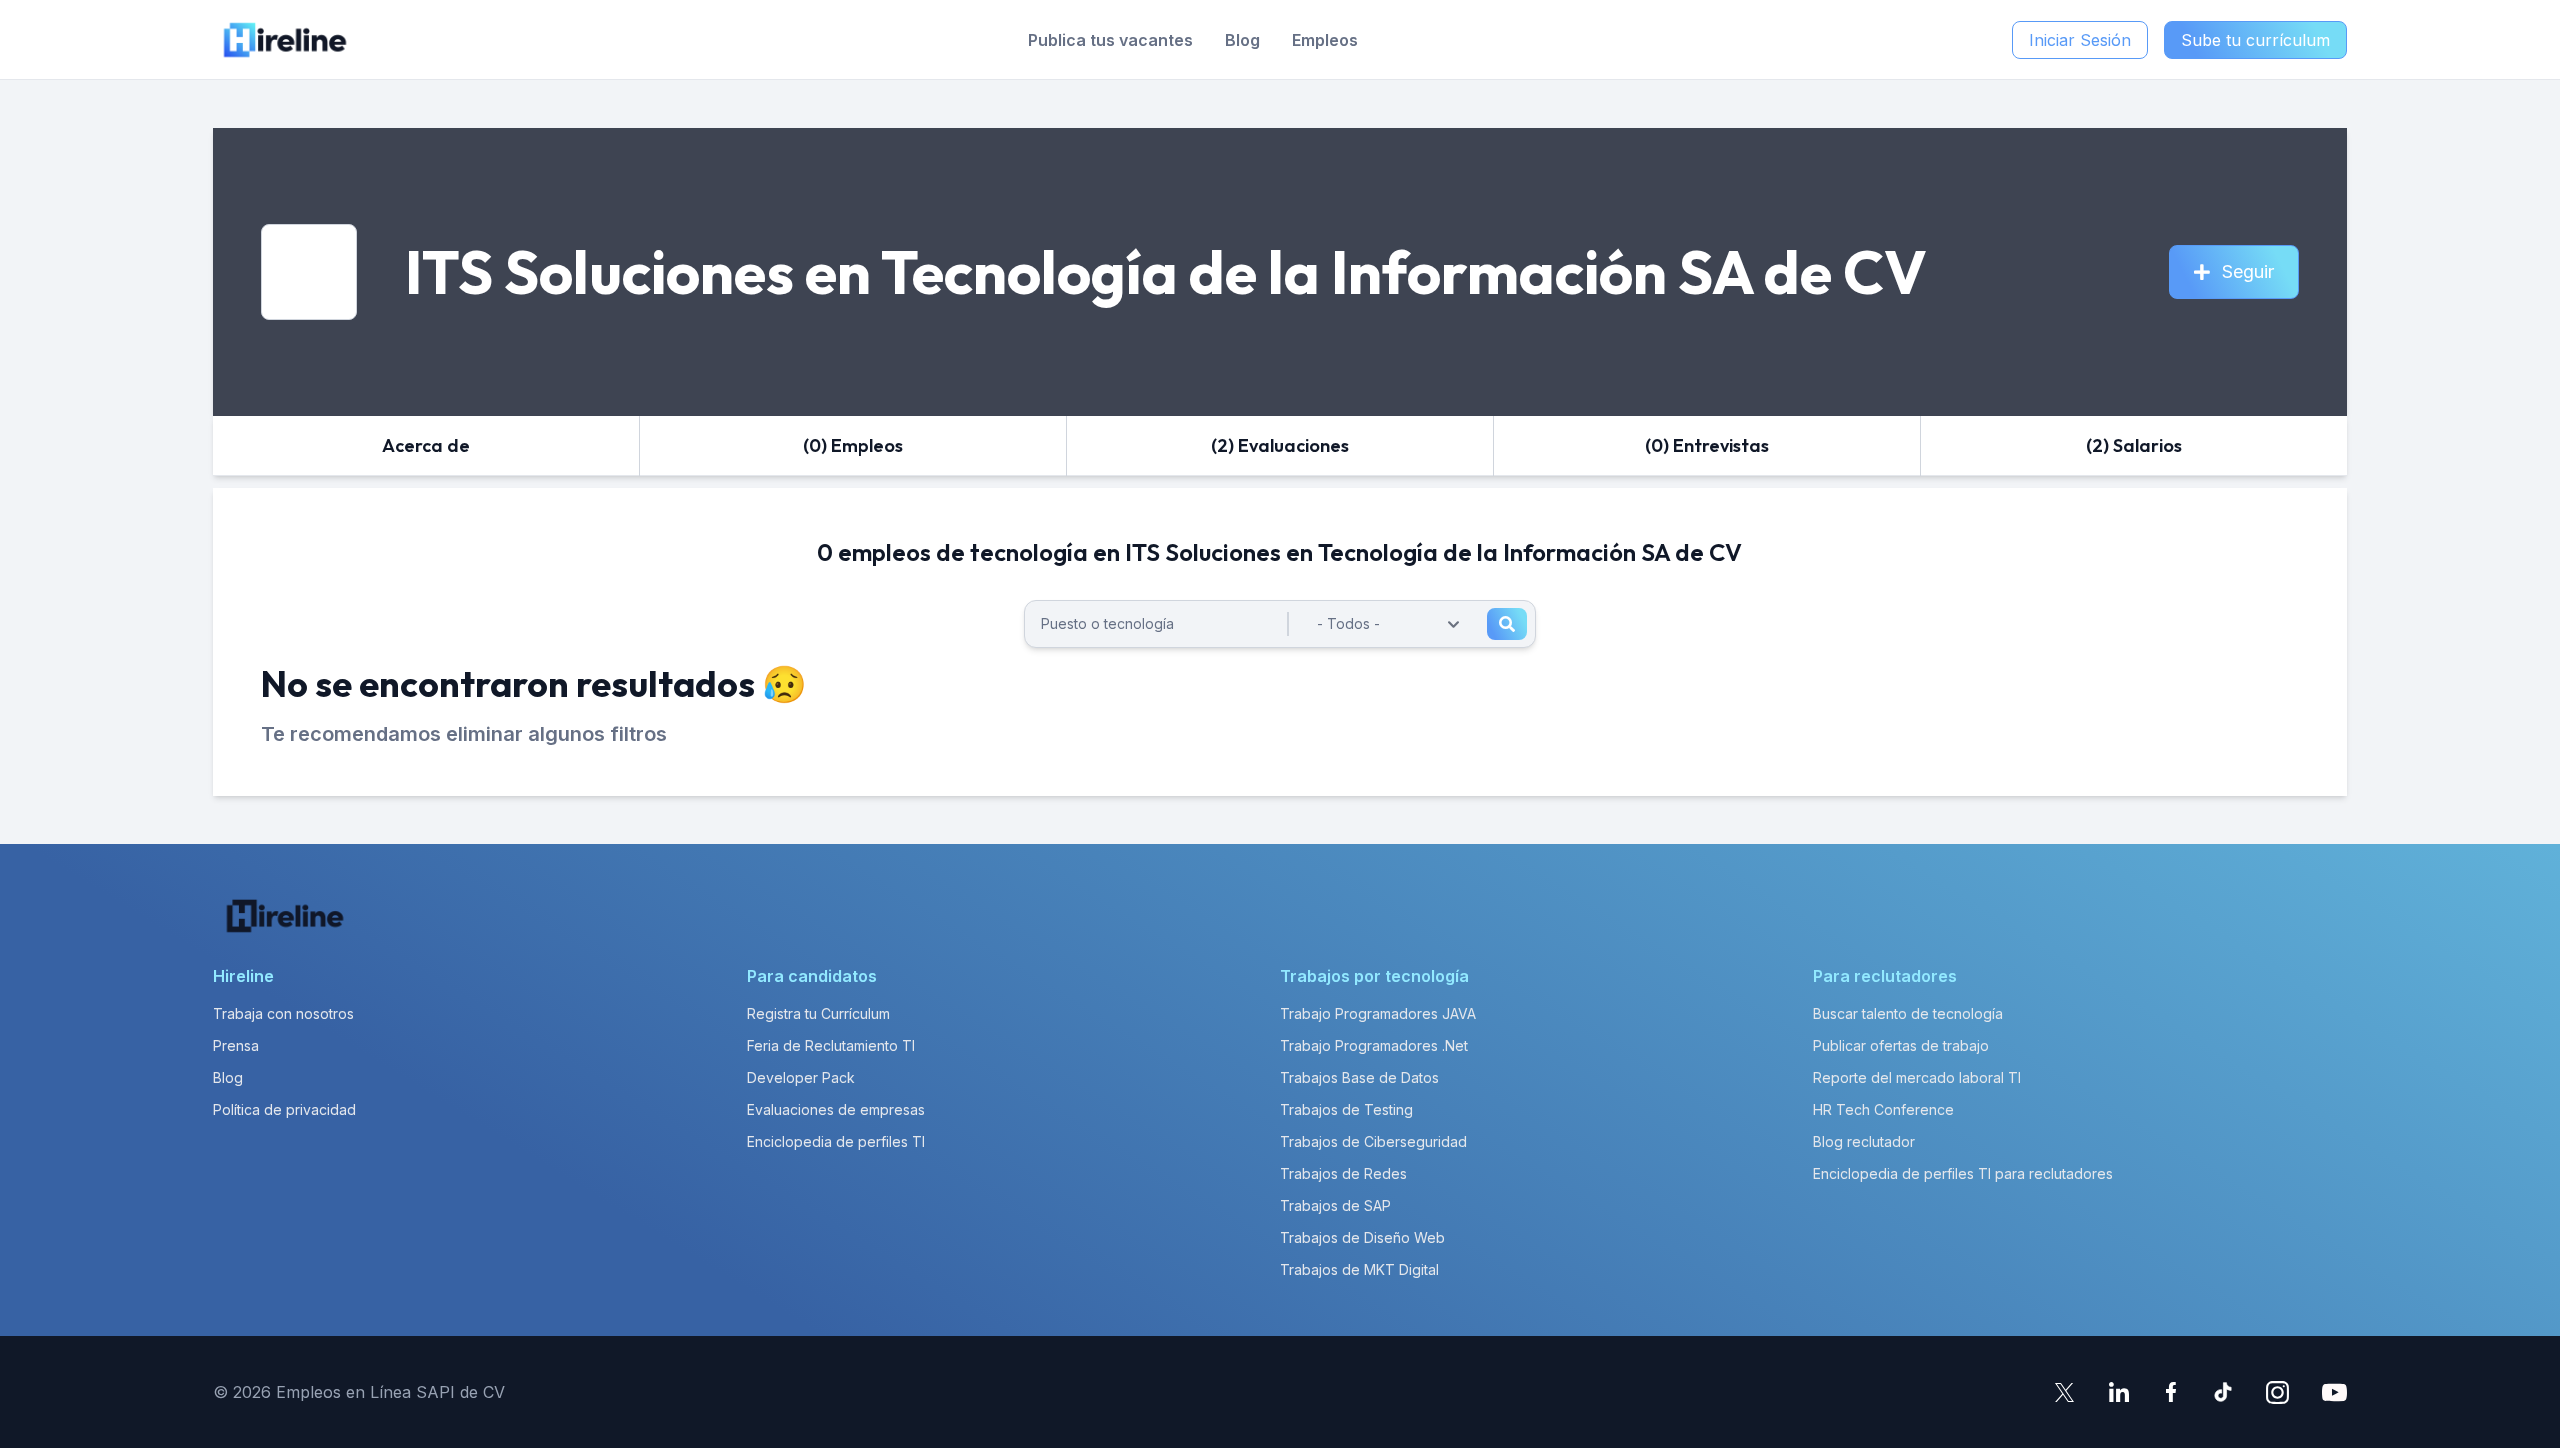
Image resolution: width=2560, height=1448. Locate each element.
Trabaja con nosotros (283, 1013)
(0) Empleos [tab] (853, 445)
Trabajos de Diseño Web (1362, 1237)
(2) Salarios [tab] (2134, 445)
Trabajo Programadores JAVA (1378, 1013)
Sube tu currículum (2255, 40)
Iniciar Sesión (2080, 40)
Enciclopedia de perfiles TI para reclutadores (1963, 1173)
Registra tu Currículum (818, 1013)
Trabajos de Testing (1346, 1109)
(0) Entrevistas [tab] (1707, 445)
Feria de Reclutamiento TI (831, 1045)
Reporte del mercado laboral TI (1917, 1077)
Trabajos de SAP (1335, 1205)
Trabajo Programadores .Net (1374, 1045)
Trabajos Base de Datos (1359, 1077)
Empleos (1325, 40)
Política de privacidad (284, 1109)
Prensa (236, 1045)
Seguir (2248, 271)
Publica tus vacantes (1110, 40)
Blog (1242, 40)
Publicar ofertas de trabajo (1901, 1045)
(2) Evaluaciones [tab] (1280, 445)
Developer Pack (801, 1077)
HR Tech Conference (1883, 1109)
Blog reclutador (1864, 1141)
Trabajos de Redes (1343, 1173)
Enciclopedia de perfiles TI (836, 1141)
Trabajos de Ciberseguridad (1373, 1141)
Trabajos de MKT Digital (1359, 1269)
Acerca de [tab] (426, 445)
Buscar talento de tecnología (1908, 1013)
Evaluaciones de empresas (836, 1109)
